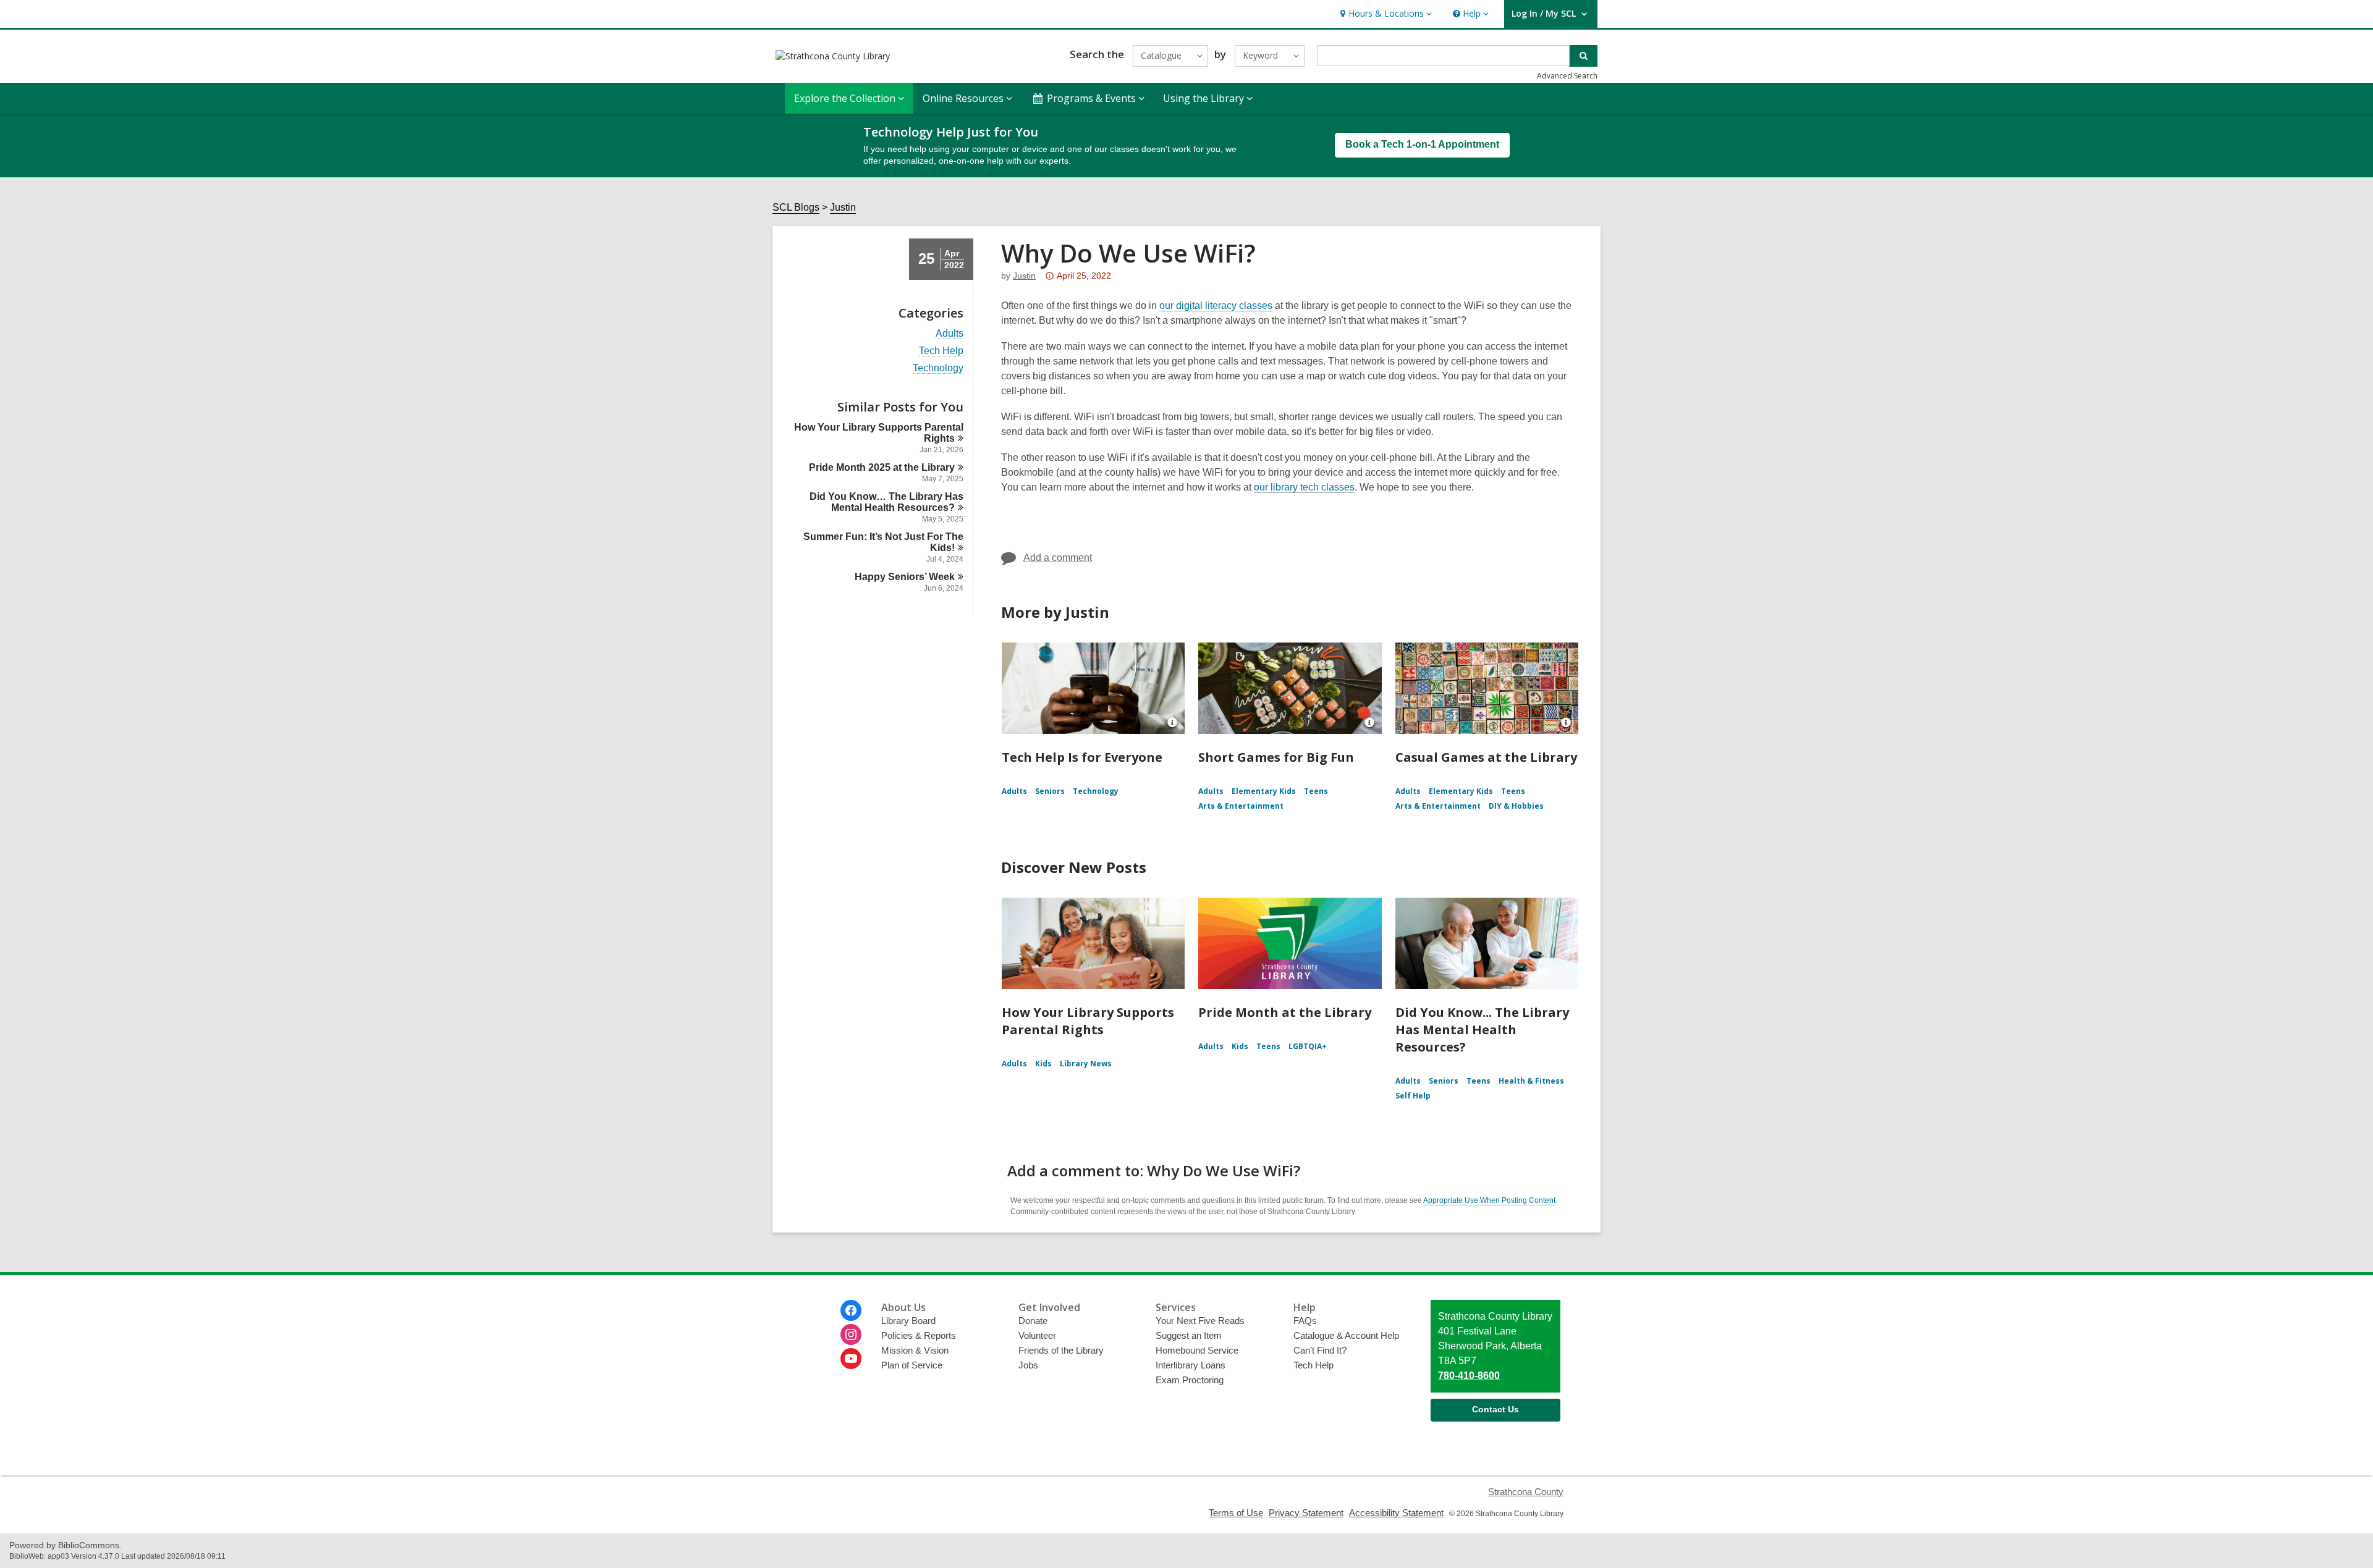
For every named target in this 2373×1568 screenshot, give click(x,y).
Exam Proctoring (1190, 1380)
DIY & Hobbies (1516, 806)
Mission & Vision (915, 1350)
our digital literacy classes (1216, 306)
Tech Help (941, 351)
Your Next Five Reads (1200, 1321)
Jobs (1028, 1365)
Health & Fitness (1531, 1081)
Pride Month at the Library (1285, 1012)
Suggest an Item (1189, 1335)
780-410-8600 (1469, 1376)
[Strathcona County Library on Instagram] (851, 1334)
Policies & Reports (919, 1335)
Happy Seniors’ (905, 577)
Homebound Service (1197, 1350)
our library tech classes (1304, 487)
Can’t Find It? (1320, 1350)
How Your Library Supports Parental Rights (1088, 1021)
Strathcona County (1526, 1492)
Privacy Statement (1306, 1513)
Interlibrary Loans (1191, 1365)
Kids (1043, 1064)
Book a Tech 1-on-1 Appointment (1422, 144)
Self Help (1413, 1096)
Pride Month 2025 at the (882, 467)
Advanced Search (1567, 76)
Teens (1316, 791)
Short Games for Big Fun (1276, 757)
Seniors (1050, 791)
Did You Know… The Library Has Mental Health (886, 502)
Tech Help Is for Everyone (1082, 757)
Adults (950, 334)
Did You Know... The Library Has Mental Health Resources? (1482, 1030)
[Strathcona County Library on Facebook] (851, 1310)
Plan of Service (912, 1365)
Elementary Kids (1264, 791)
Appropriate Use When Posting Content (1489, 1200)
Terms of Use (1236, 1513)
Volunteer (1037, 1335)
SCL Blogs (796, 207)
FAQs (1305, 1321)
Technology (938, 368)
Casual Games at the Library (1486, 757)
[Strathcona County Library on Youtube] (851, 1359)
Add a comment (1058, 558)
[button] (1385, 14)
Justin (843, 207)
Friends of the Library (1061, 1350)
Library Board (908, 1321)
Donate (1033, 1321)
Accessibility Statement (1396, 1513)
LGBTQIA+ (1308, 1046)
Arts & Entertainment (1241, 806)
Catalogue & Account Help (1346, 1335)
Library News (1086, 1064)
